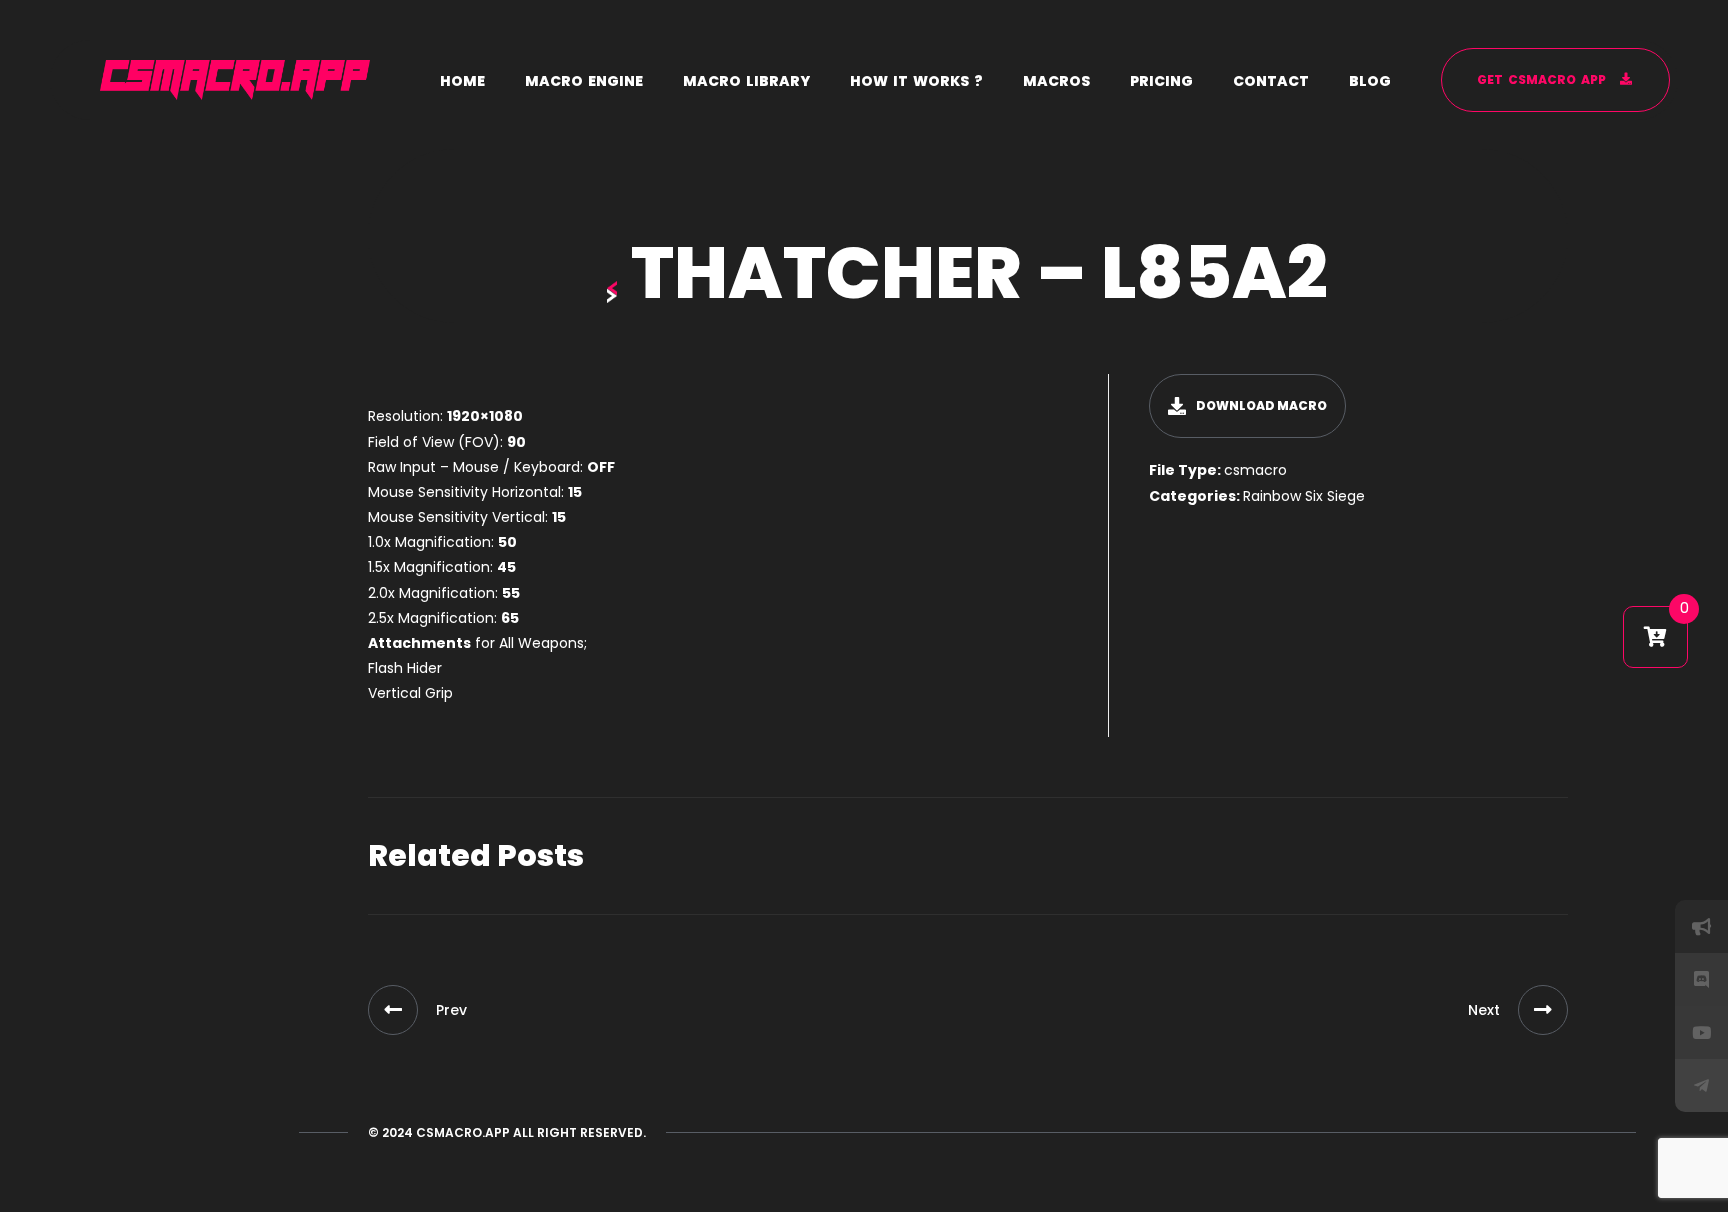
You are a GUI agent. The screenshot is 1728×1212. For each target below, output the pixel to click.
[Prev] (393, 1010)
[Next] (1543, 1010)
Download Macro (1261, 405)
